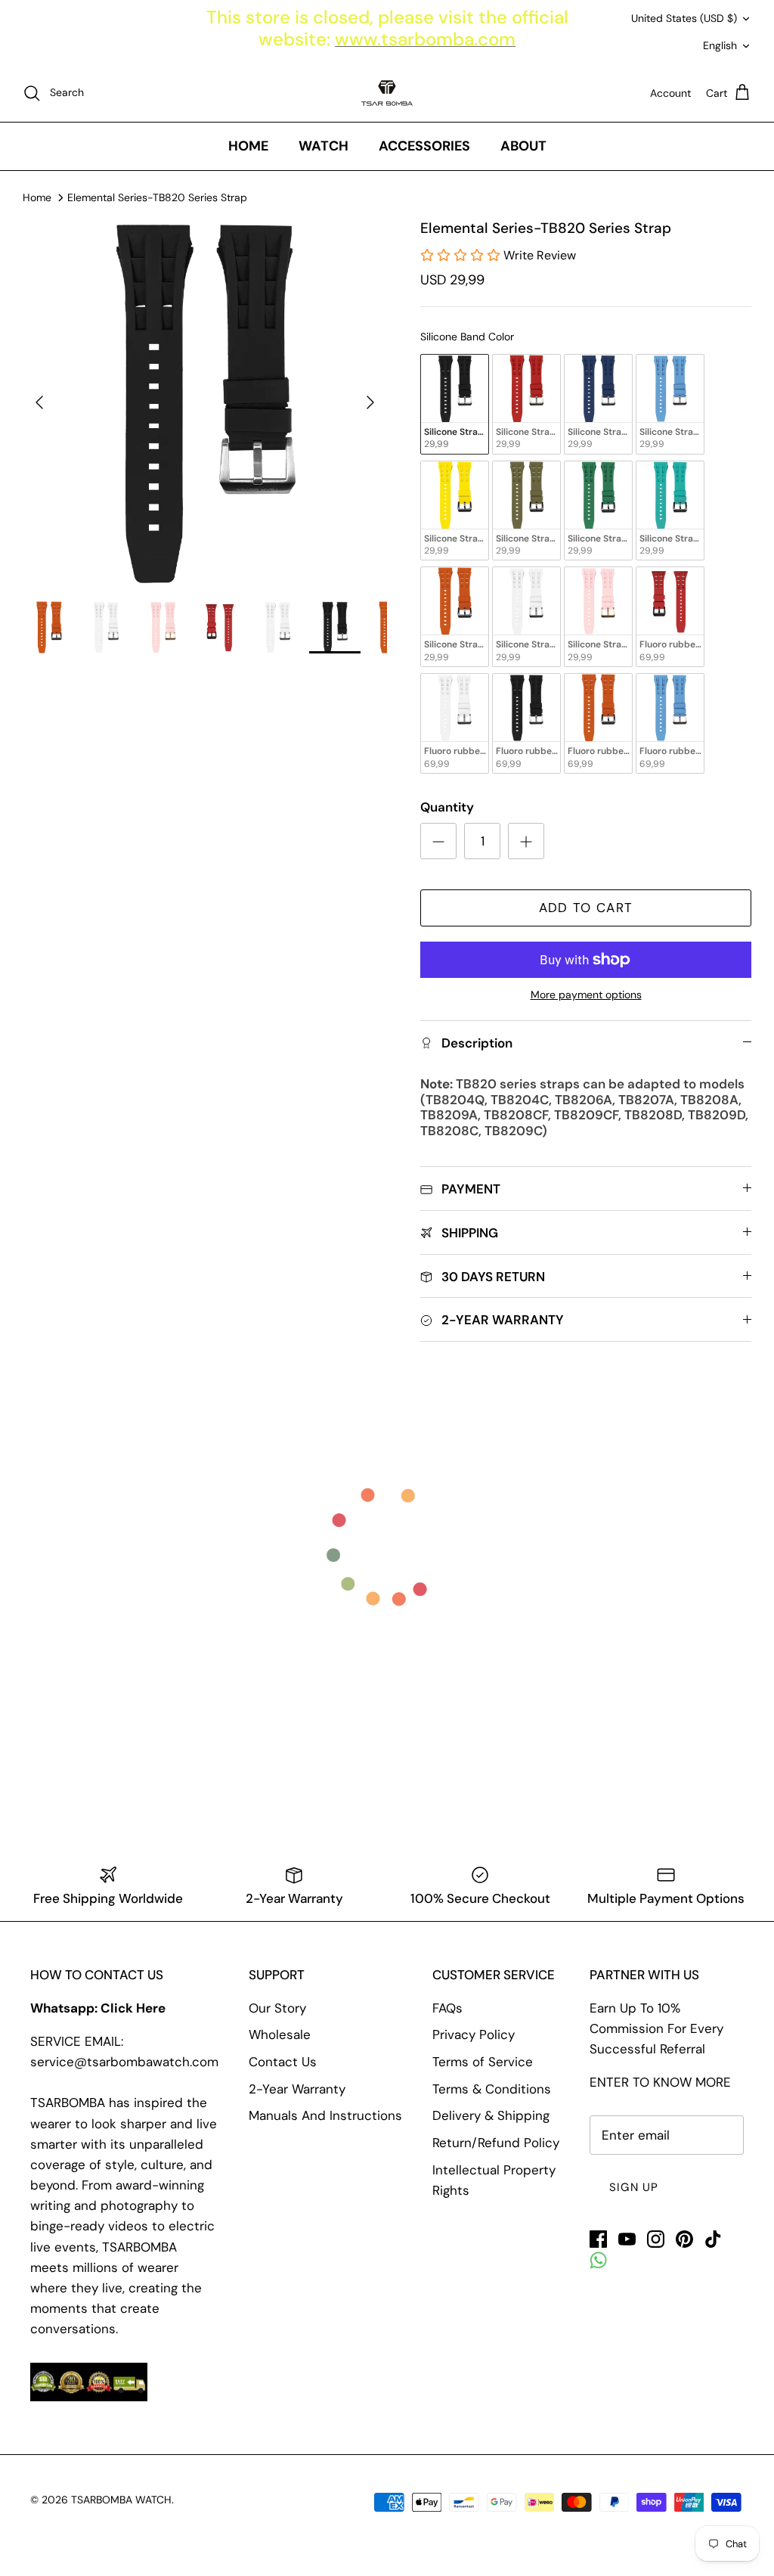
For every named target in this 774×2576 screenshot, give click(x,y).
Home (37, 197)
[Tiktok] (713, 2239)
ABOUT (523, 146)
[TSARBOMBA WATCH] (387, 93)
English (720, 45)
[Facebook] (598, 2239)
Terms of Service (483, 2062)
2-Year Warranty (297, 2089)
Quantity (447, 807)
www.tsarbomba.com (425, 39)
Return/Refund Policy (496, 2143)
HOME (248, 146)
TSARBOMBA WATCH (121, 2500)
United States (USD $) (684, 18)
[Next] (370, 402)
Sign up (634, 2187)
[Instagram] (656, 2239)
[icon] (598, 2260)
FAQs (447, 2008)
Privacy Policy (474, 2034)
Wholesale (280, 2034)
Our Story (277, 2008)
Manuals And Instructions (325, 2115)
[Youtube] (627, 2239)
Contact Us (283, 2062)
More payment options (586, 995)
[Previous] (39, 402)
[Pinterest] (684, 2239)
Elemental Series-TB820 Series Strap (157, 197)
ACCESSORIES (424, 146)
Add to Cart (586, 908)
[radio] (455, 404)
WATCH (324, 146)
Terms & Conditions (492, 2089)
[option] (205, 402)
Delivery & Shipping (491, 2115)
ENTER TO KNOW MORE (660, 2082)
